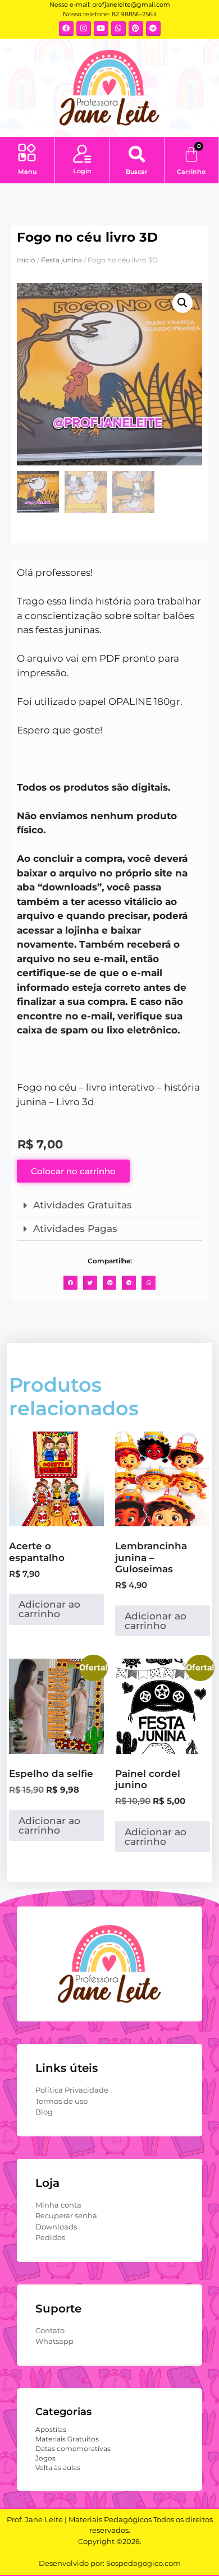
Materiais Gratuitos (67, 2439)
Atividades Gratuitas (83, 1205)
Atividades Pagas (75, 1229)
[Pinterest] (136, 29)
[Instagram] (84, 29)
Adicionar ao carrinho (49, 1609)
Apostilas (51, 2429)
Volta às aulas (58, 2467)
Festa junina (61, 260)
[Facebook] (66, 29)
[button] (27, 154)
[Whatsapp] (118, 29)
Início (26, 260)
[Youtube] (101, 29)
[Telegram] (153, 29)
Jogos (45, 2458)
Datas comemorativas (73, 2448)
